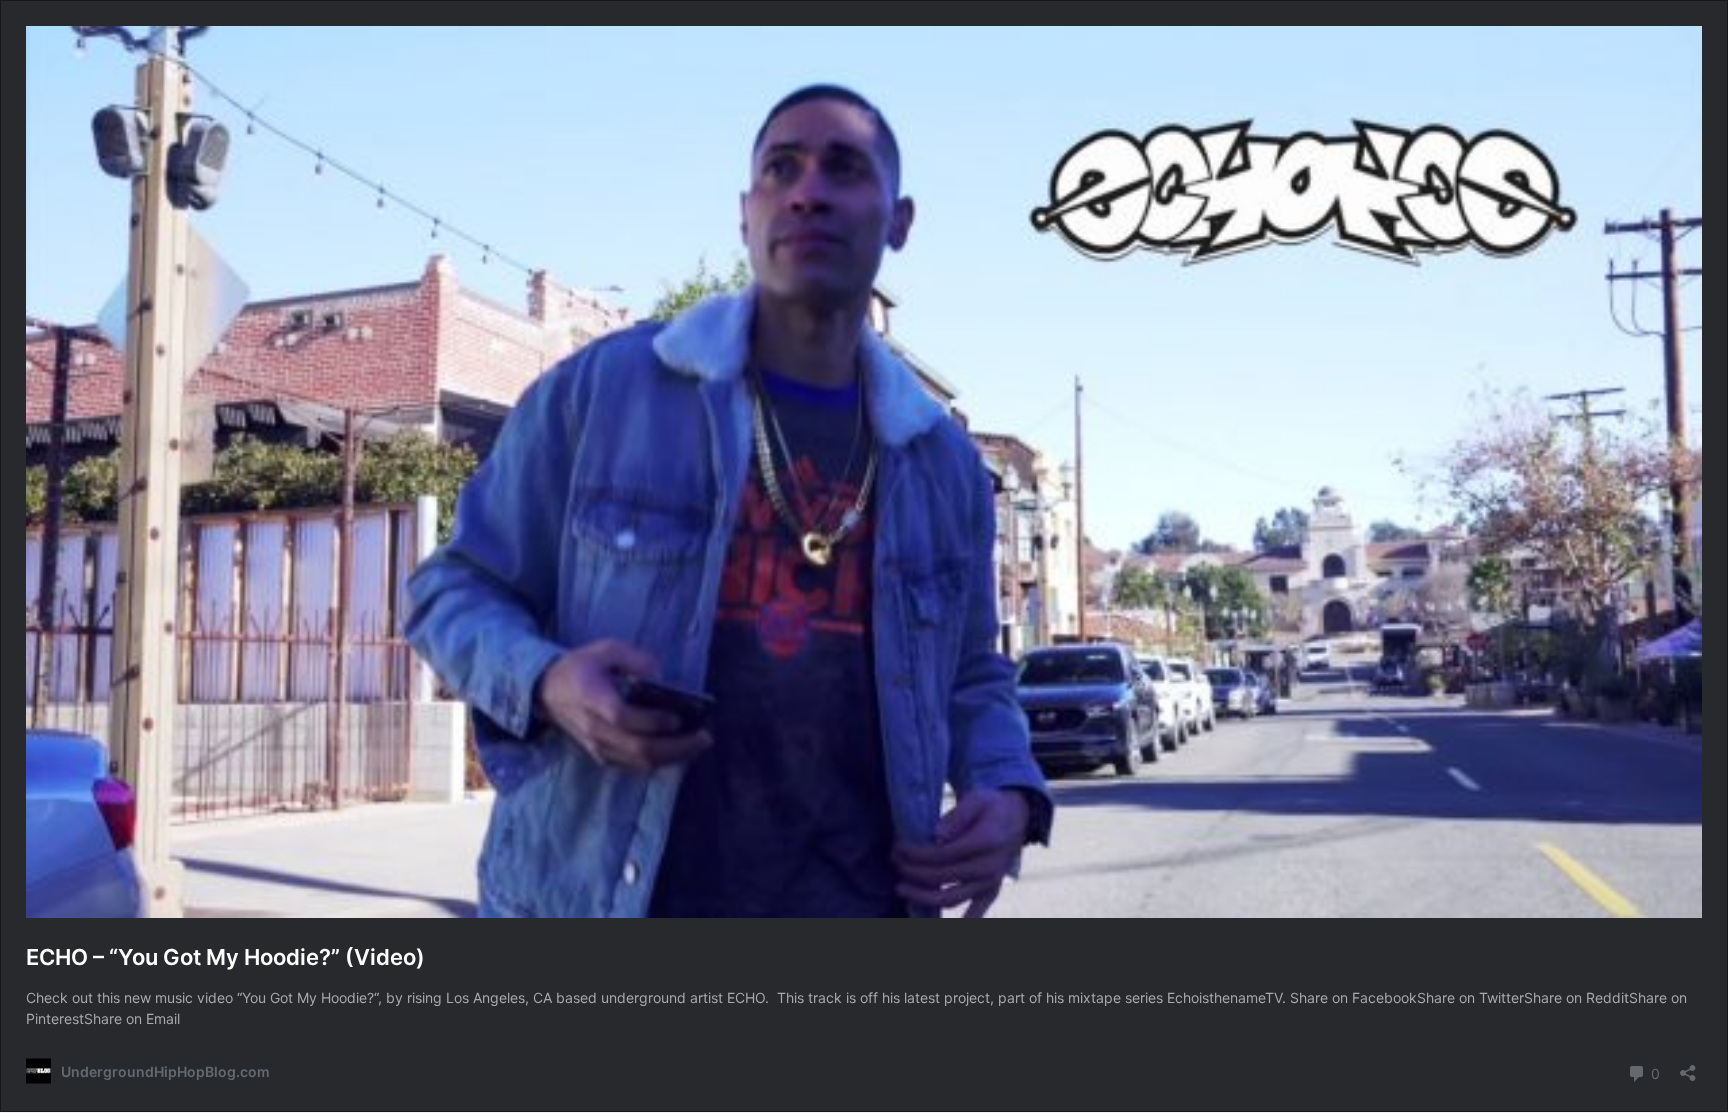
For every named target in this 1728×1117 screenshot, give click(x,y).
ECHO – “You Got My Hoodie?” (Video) (225, 957)
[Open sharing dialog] (1688, 1066)
